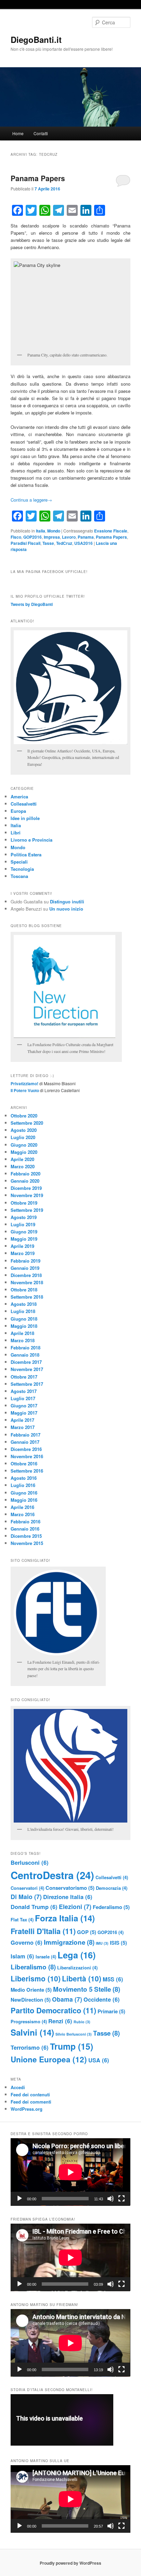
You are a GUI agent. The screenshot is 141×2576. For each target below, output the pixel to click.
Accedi (18, 2087)
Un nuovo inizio (66, 909)
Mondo (54, 531)
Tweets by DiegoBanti (32, 604)
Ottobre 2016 (24, 1463)
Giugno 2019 (24, 1232)
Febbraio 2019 (25, 1261)
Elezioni (75, 1906)
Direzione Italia (68, 1897)
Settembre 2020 (27, 1123)
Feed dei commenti (31, 2102)
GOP (87, 1932)
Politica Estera (26, 854)
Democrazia (112, 1888)
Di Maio (26, 1896)
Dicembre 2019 (26, 1188)
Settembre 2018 (27, 1297)
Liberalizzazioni (77, 1968)
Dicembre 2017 (26, 1362)
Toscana (19, 876)
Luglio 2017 (23, 1398)
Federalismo (111, 1907)
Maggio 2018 (24, 1326)
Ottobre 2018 (24, 1290)
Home (18, 133)
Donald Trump (34, 1907)
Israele (46, 1957)
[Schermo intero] (121, 2199)
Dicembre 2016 (26, 1449)
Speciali (19, 862)
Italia (41, 531)
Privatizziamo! (24, 1084)
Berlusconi (30, 1862)
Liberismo (36, 1978)
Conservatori (27, 1888)
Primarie (111, 2011)
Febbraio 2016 (25, 1521)
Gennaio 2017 (25, 1442)
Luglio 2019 (23, 1224)
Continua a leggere (31, 500)
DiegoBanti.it (36, 39)
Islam (22, 1956)
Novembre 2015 (27, 1543)
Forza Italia (65, 1918)
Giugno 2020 (24, 1145)
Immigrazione (69, 1942)
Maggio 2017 (24, 1413)
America (19, 797)
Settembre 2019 (27, 1210)
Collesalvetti (24, 804)
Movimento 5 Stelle (87, 1989)
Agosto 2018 (24, 1304)
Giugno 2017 (24, 1406)
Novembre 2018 (27, 1282)
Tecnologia (22, 869)
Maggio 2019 (24, 1239)
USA (99, 2060)
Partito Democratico (53, 2010)
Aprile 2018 (22, 1333)
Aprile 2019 (22, 1246)
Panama (86, 537)
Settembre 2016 (27, 1471)
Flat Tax (22, 1919)
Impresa (52, 537)
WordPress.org (27, 2109)
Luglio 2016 (23, 1485)
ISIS (118, 1943)
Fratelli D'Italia (43, 1931)
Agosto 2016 (24, 1478)
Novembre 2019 (27, 1195)
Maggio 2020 (24, 1152)
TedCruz (64, 543)
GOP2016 (33, 537)
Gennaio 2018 (25, 1355)
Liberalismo (33, 1967)
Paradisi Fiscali (25, 543)
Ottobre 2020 (24, 1116)
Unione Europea (49, 2059)
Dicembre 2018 (26, 1275)
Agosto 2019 (24, 1217)
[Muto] (111, 2199)
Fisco (16, 537)
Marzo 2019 (23, 1253)
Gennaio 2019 (25, 1268)
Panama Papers (38, 178)
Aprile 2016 (22, 1507)
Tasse (48, 543)
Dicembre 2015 (26, 1536)
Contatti (41, 133)
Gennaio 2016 (25, 1529)
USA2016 (84, 543)
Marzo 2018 (23, 1340)
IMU (102, 1943)
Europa (18, 811)
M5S (113, 1979)
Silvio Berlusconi (74, 2034)
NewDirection (31, 2000)
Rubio (82, 2022)
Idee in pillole (25, 818)
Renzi (60, 2021)
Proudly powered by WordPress (70, 2563)
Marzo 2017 (23, 1427)
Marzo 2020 (23, 1166)
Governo (27, 1942)
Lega (76, 1955)
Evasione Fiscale (111, 531)
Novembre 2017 (27, 1369)
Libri (16, 833)
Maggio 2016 (24, 1500)
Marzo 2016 (23, 1514)
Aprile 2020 (22, 1159)
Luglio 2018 (23, 1311)
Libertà (82, 1978)
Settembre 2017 (27, 1384)
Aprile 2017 (22, 1420)
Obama (67, 1999)
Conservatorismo (70, 1888)
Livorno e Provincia (31, 840)
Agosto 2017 (24, 1391)
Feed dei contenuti (30, 2094)
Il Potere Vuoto (25, 1090)
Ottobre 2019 (24, 1203)
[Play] (20, 2199)
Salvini (32, 2032)
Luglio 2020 (23, 1137)
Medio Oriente (31, 1990)
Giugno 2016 (24, 1493)
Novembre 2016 (27, 1456)
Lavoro (69, 537)
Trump (72, 2046)
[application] (70, 2172)
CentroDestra (52, 1875)
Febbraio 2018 (25, 1348)
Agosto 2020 (24, 1130)
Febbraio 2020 (25, 1174)
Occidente (102, 1999)
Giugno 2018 (24, 1319)
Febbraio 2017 (25, 1435)
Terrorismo (30, 2047)
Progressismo (29, 2021)
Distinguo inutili (67, 901)
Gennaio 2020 (25, 1181)
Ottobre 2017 (24, 1377)
